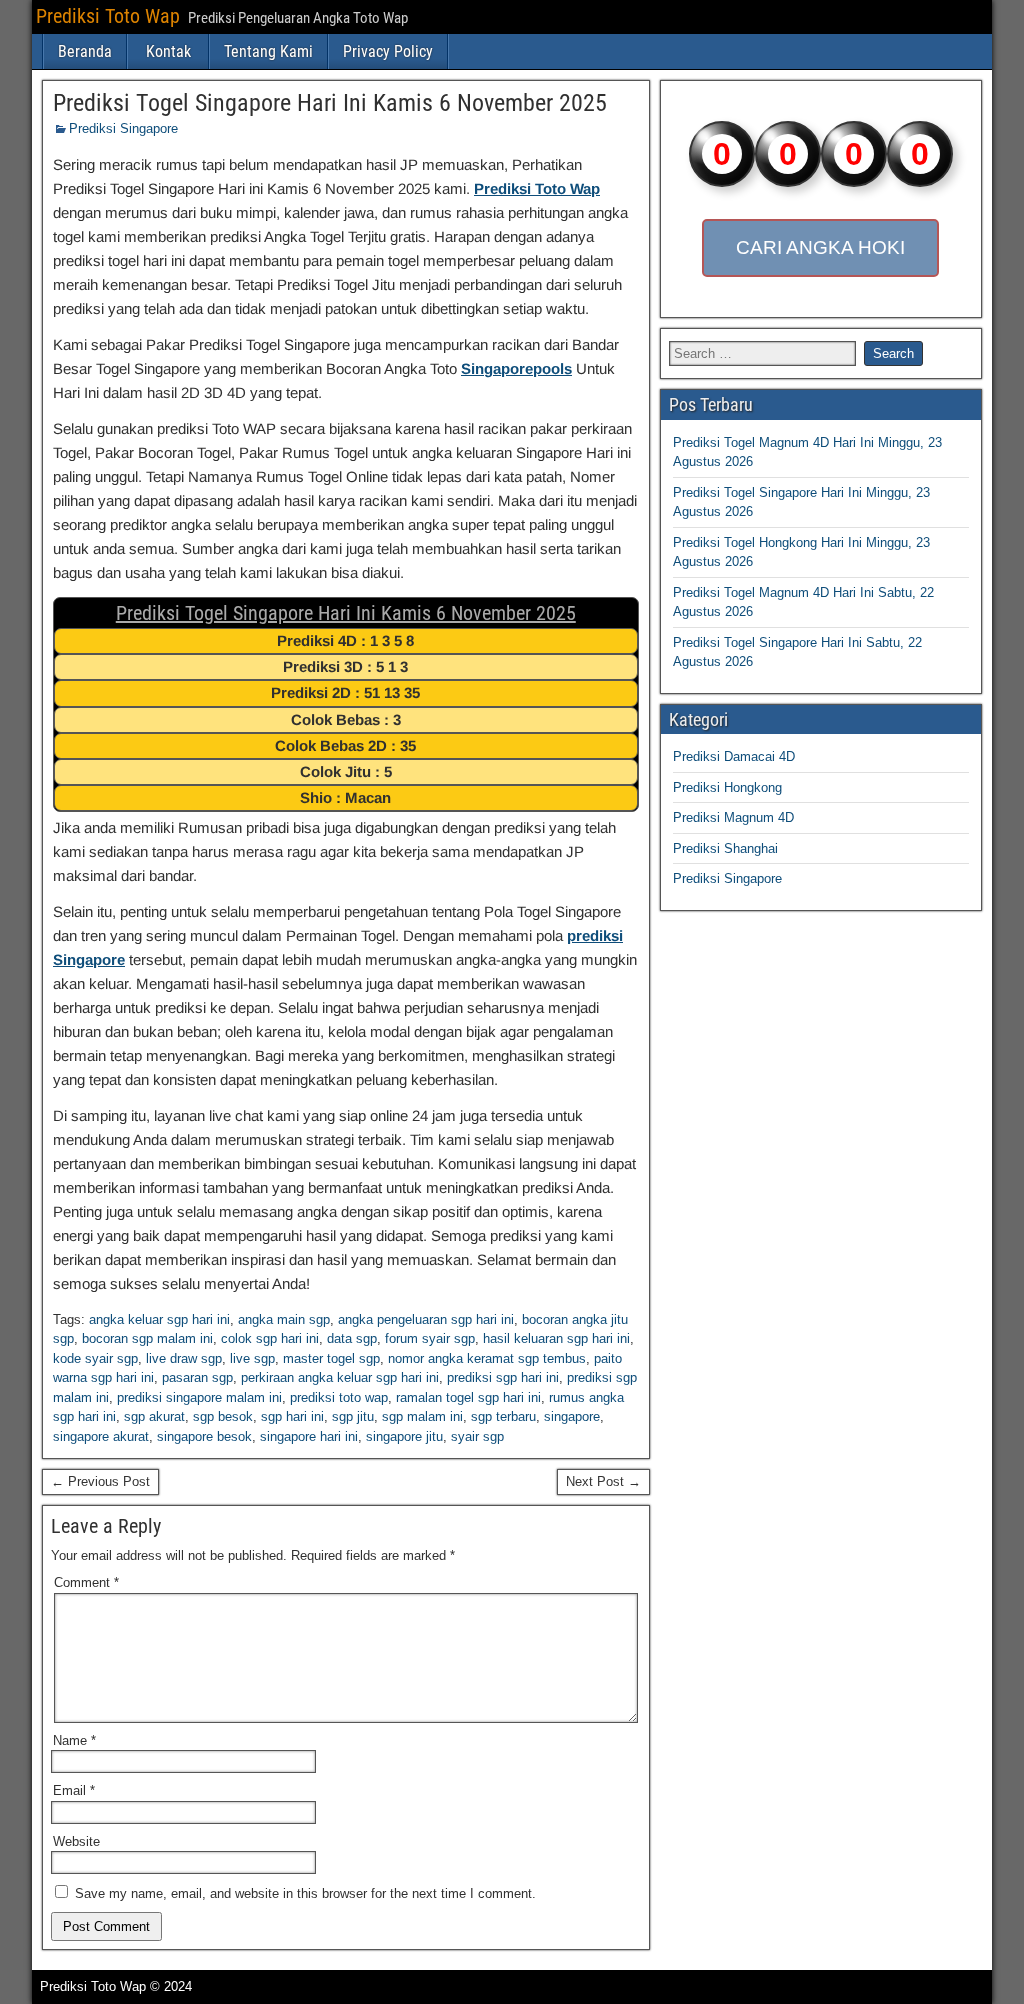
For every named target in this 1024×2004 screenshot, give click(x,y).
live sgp (252, 1358)
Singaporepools (516, 368)
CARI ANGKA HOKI (820, 247)
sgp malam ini (422, 1416)
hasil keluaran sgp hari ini (556, 1338)
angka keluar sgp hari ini (159, 1319)
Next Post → (603, 1481)
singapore (572, 1416)
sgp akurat (154, 1416)
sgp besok (223, 1416)
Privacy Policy (388, 51)
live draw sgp (184, 1358)
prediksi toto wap (339, 1397)
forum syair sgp (430, 1338)
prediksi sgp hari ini (503, 1377)
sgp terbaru (503, 1416)
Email (74, 1790)
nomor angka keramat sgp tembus (487, 1358)
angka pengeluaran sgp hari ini (426, 1319)
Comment (86, 1582)
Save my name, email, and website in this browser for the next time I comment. (305, 1893)
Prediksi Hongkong (727, 787)
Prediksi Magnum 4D (733, 817)
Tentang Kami (268, 51)
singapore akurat (101, 1436)
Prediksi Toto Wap (108, 16)
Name (74, 1740)
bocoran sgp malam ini (147, 1338)
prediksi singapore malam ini (199, 1397)
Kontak (168, 51)
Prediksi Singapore (123, 128)
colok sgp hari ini (270, 1338)
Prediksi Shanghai (725, 848)
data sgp (352, 1338)
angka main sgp (284, 1319)
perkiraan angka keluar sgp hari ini (340, 1377)
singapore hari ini (309, 1436)
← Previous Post (100, 1481)
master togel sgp (331, 1358)
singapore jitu (404, 1436)
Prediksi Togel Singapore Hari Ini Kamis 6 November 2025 (330, 103)
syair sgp (477, 1436)
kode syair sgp (95, 1358)
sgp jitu (353, 1416)
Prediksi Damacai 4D (734, 756)
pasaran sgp (197, 1377)
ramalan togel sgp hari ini (468, 1397)
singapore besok (204, 1436)
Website (76, 1841)
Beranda (85, 51)
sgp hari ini (292, 1416)
